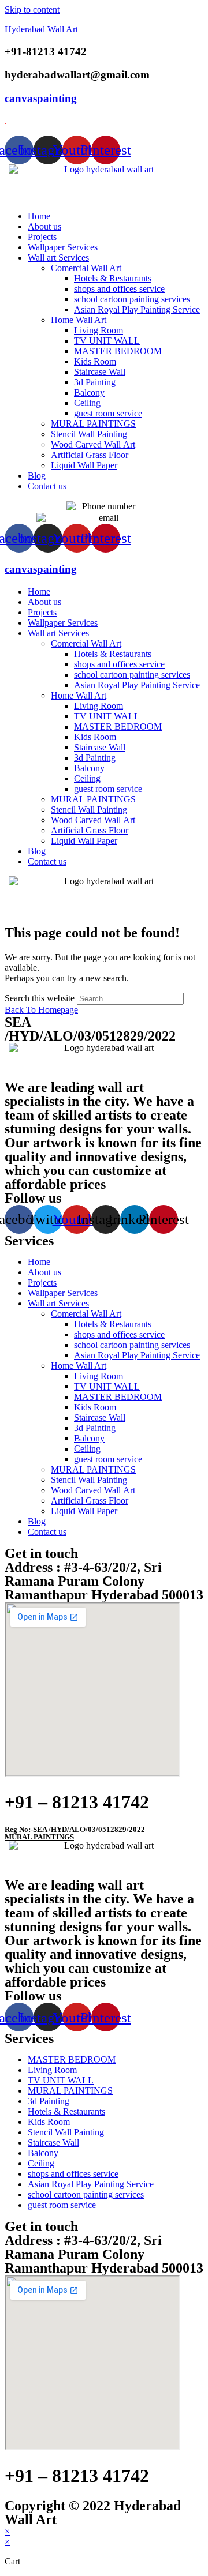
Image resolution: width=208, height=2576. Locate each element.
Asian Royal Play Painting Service (137, 309)
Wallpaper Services (63, 247)
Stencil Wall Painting (89, 434)
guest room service (108, 413)
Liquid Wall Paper (84, 465)
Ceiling (87, 403)
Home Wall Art (79, 320)
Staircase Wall (100, 372)
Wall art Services (58, 258)
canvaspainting (41, 98)
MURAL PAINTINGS (93, 424)
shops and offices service (119, 289)
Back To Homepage (41, 1010)
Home (39, 216)
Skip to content (32, 10)
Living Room (99, 330)
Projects (42, 237)
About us (44, 226)
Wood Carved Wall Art (93, 444)
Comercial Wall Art (86, 268)
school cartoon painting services (132, 299)
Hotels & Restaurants (113, 278)
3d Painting (95, 382)
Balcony (89, 393)
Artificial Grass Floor (90, 455)
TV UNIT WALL (107, 341)
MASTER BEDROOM (118, 351)
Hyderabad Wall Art (41, 29)
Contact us (47, 486)
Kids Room (95, 361)
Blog (37, 476)
